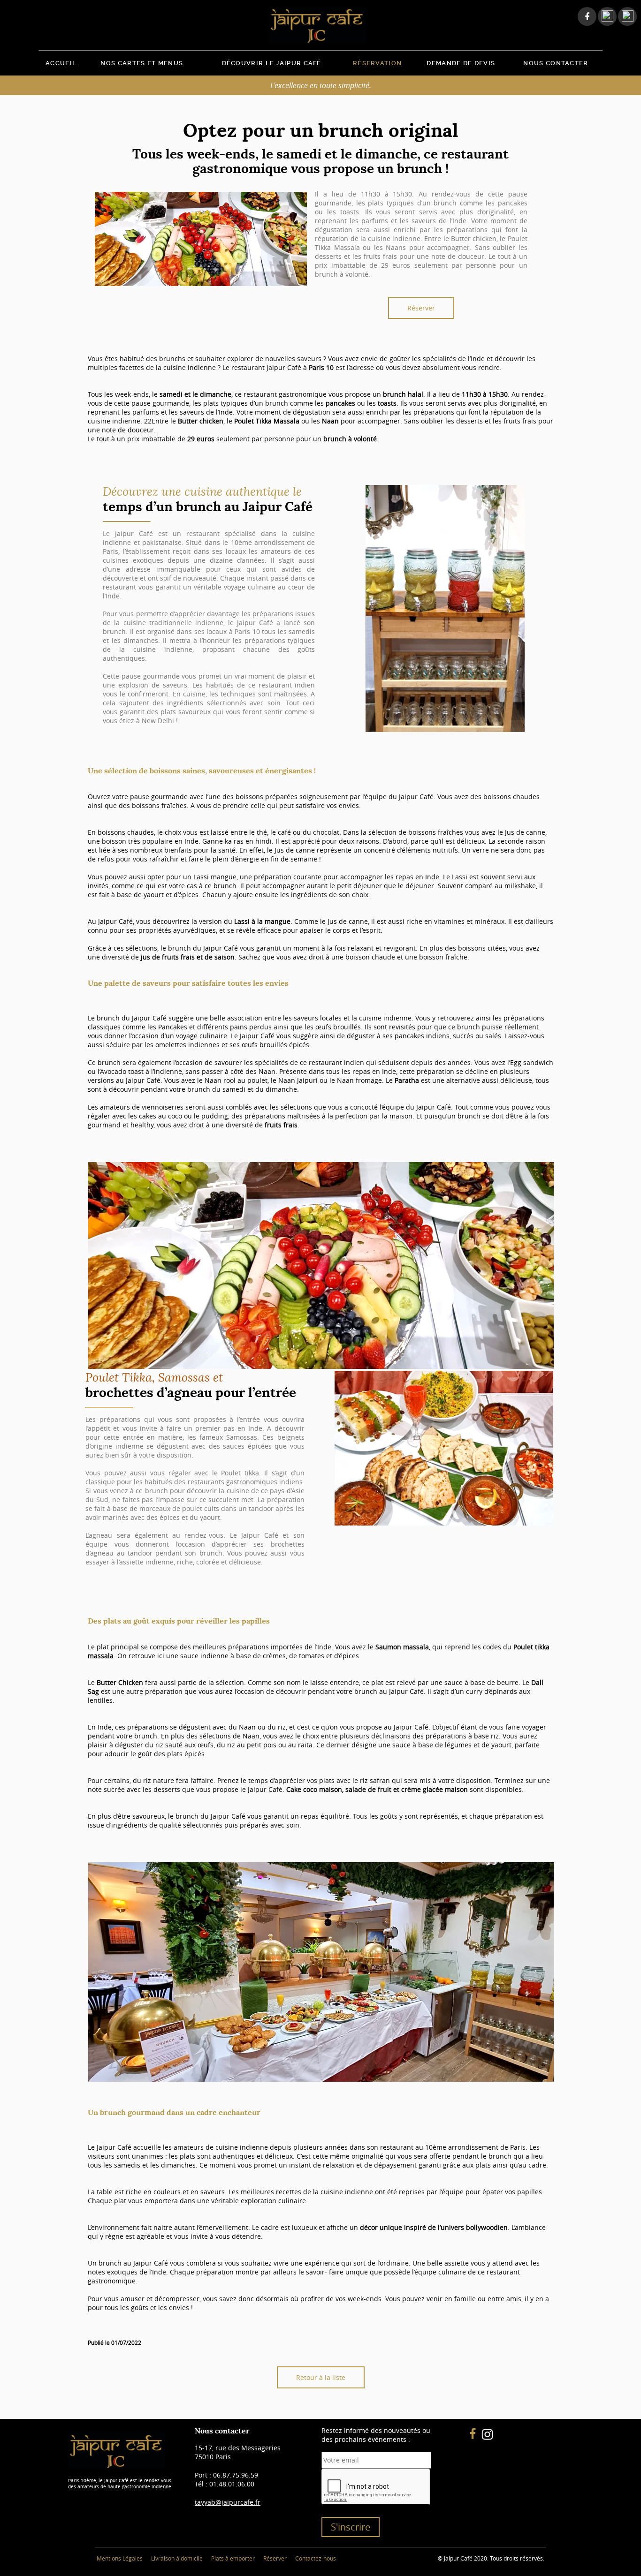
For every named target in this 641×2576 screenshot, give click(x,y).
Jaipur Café (320, 25)
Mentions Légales (120, 2558)
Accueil (61, 63)
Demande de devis (461, 63)
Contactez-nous (316, 2558)
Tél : (225, 2484)
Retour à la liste (321, 2377)
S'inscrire (351, 2527)
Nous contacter (556, 63)
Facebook (584, 16)
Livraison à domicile (177, 2558)
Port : (226, 2475)
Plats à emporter (233, 2558)
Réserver (421, 308)
